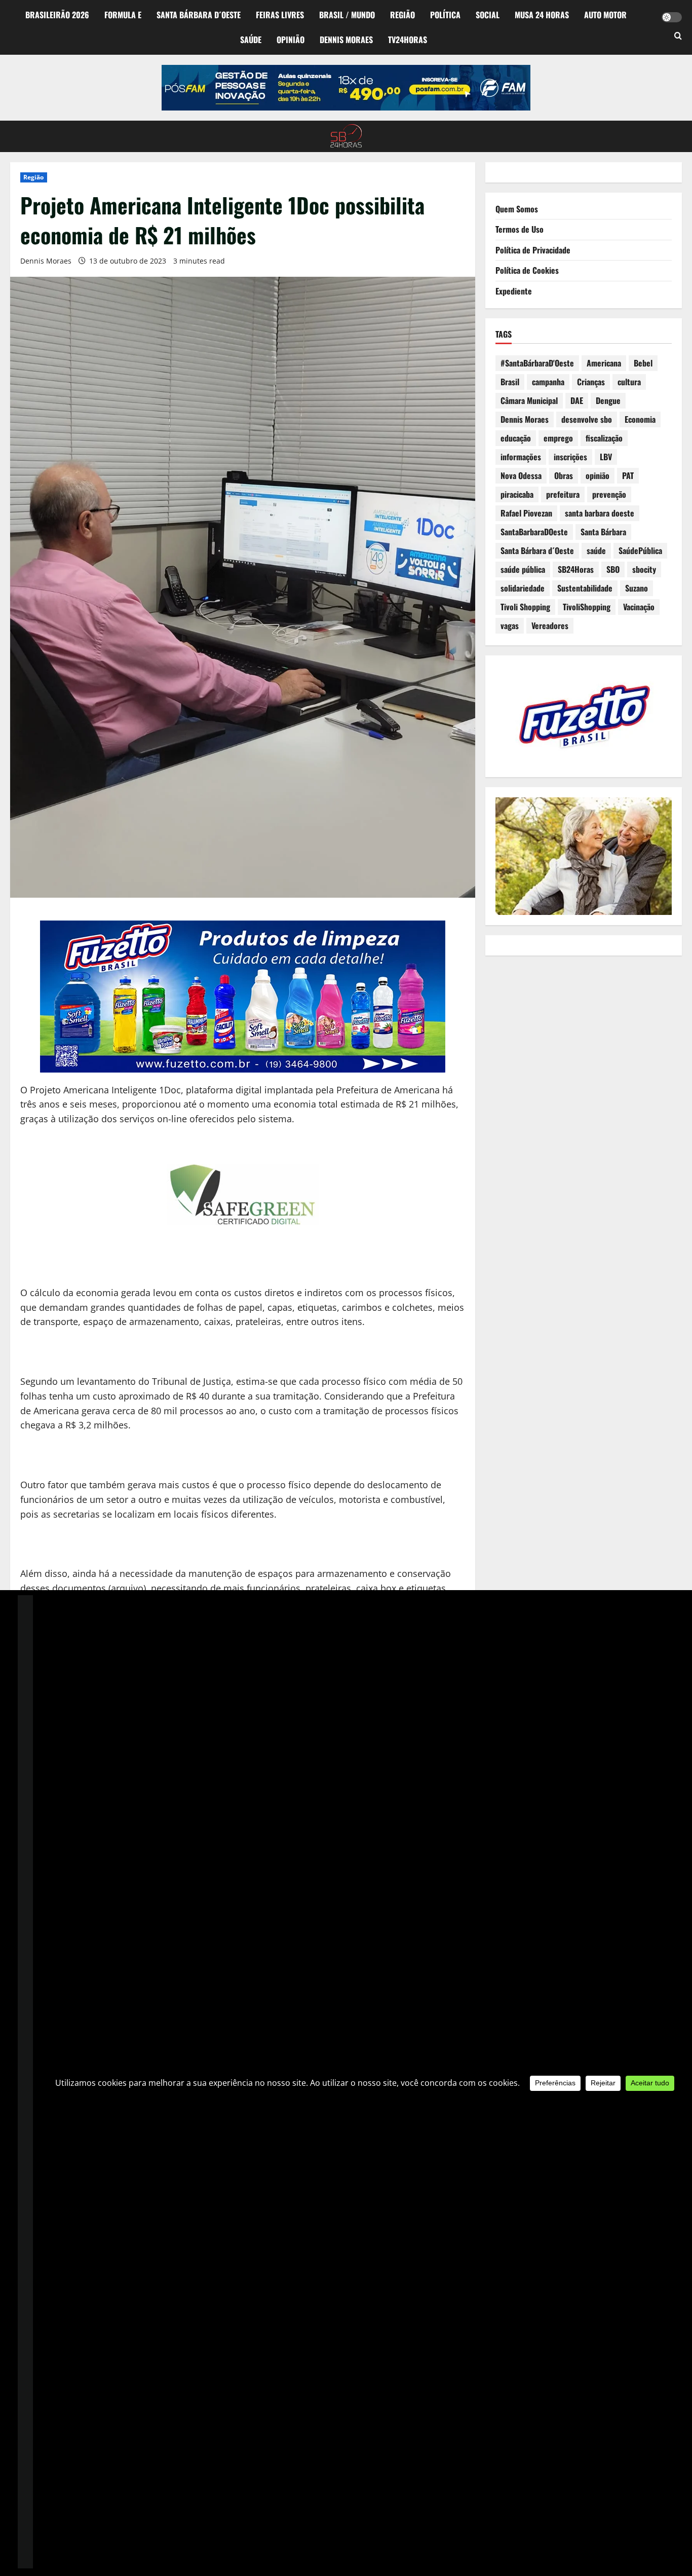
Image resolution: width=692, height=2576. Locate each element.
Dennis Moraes (346, 40)
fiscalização (604, 438)
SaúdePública (640, 551)
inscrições (570, 457)
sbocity (644, 570)
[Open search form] (678, 36)
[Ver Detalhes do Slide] (346, 88)
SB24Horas (576, 570)
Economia (640, 420)
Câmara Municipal (529, 401)
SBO (613, 570)
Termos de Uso (520, 230)
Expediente (514, 291)
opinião (598, 476)
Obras (564, 476)
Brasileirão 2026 (57, 15)
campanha (548, 382)
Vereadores (550, 626)
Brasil (510, 382)
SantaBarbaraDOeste (534, 532)
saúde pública (523, 570)
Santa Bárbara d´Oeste (199, 15)
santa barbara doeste (600, 513)
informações (521, 457)
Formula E (123, 15)
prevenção (609, 495)
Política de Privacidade (533, 250)
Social (488, 15)
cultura (629, 382)
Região (402, 15)
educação (516, 438)
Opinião (291, 40)
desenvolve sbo (587, 420)
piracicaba (517, 495)
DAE (577, 401)
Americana (604, 363)
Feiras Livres (280, 15)
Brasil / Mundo (347, 15)
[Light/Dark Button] (672, 17)
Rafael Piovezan (526, 513)
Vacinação (639, 607)
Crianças (591, 382)
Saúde (251, 40)
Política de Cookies (527, 271)
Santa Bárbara (603, 532)
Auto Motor (605, 15)
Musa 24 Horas (542, 15)
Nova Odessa (521, 476)
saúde (596, 551)
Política (445, 15)
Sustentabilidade (585, 588)
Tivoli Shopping (525, 607)
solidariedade (523, 588)
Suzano (637, 588)
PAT (628, 476)
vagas (510, 626)
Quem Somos (517, 209)
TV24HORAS (408, 40)
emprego (558, 438)
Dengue (608, 401)
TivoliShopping (587, 607)
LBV (606, 457)
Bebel (643, 363)
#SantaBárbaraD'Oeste (537, 363)
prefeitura (563, 495)
